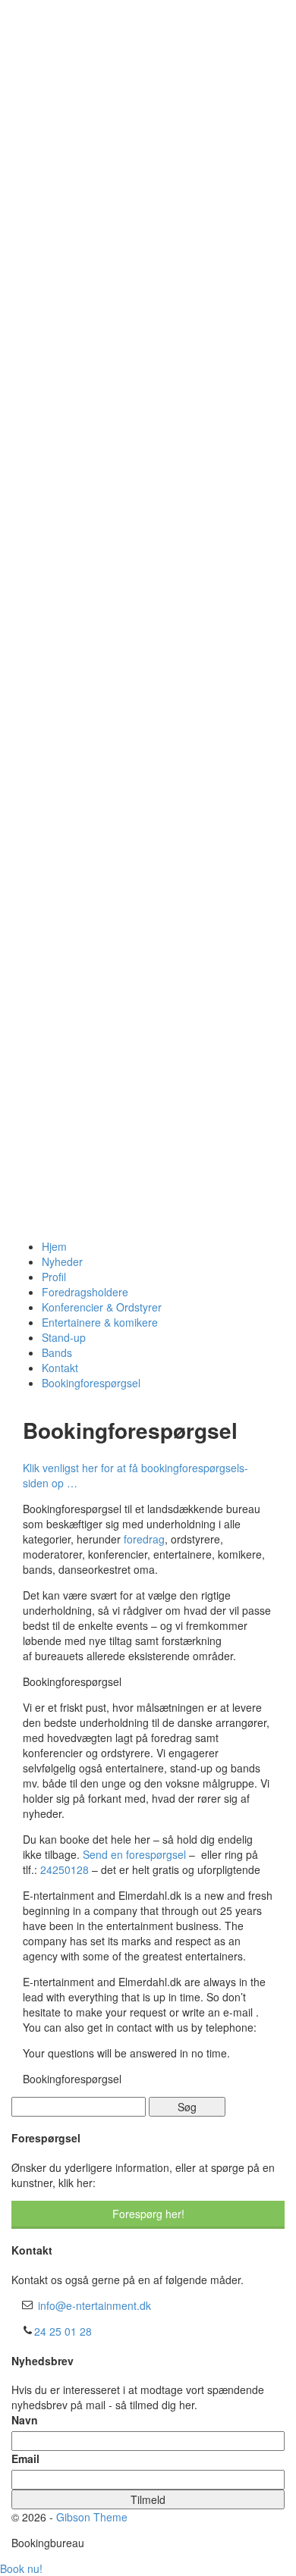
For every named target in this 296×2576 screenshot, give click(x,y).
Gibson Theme (92, 2517)
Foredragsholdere (85, 1292)
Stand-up (64, 1337)
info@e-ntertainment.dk (94, 2305)
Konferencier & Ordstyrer (102, 1307)
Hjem (54, 1246)
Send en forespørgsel (134, 1854)
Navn (25, 2420)
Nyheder (62, 1261)
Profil (54, 1277)
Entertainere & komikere (100, 1322)
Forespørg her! (148, 2214)
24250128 (65, 1869)
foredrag (143, 1539)
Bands (57, 1352)
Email (25, 2458)
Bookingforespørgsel (91, 1383)
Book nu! (21, 2568)
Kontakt (60, 1368)
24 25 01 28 (63, 2331)
